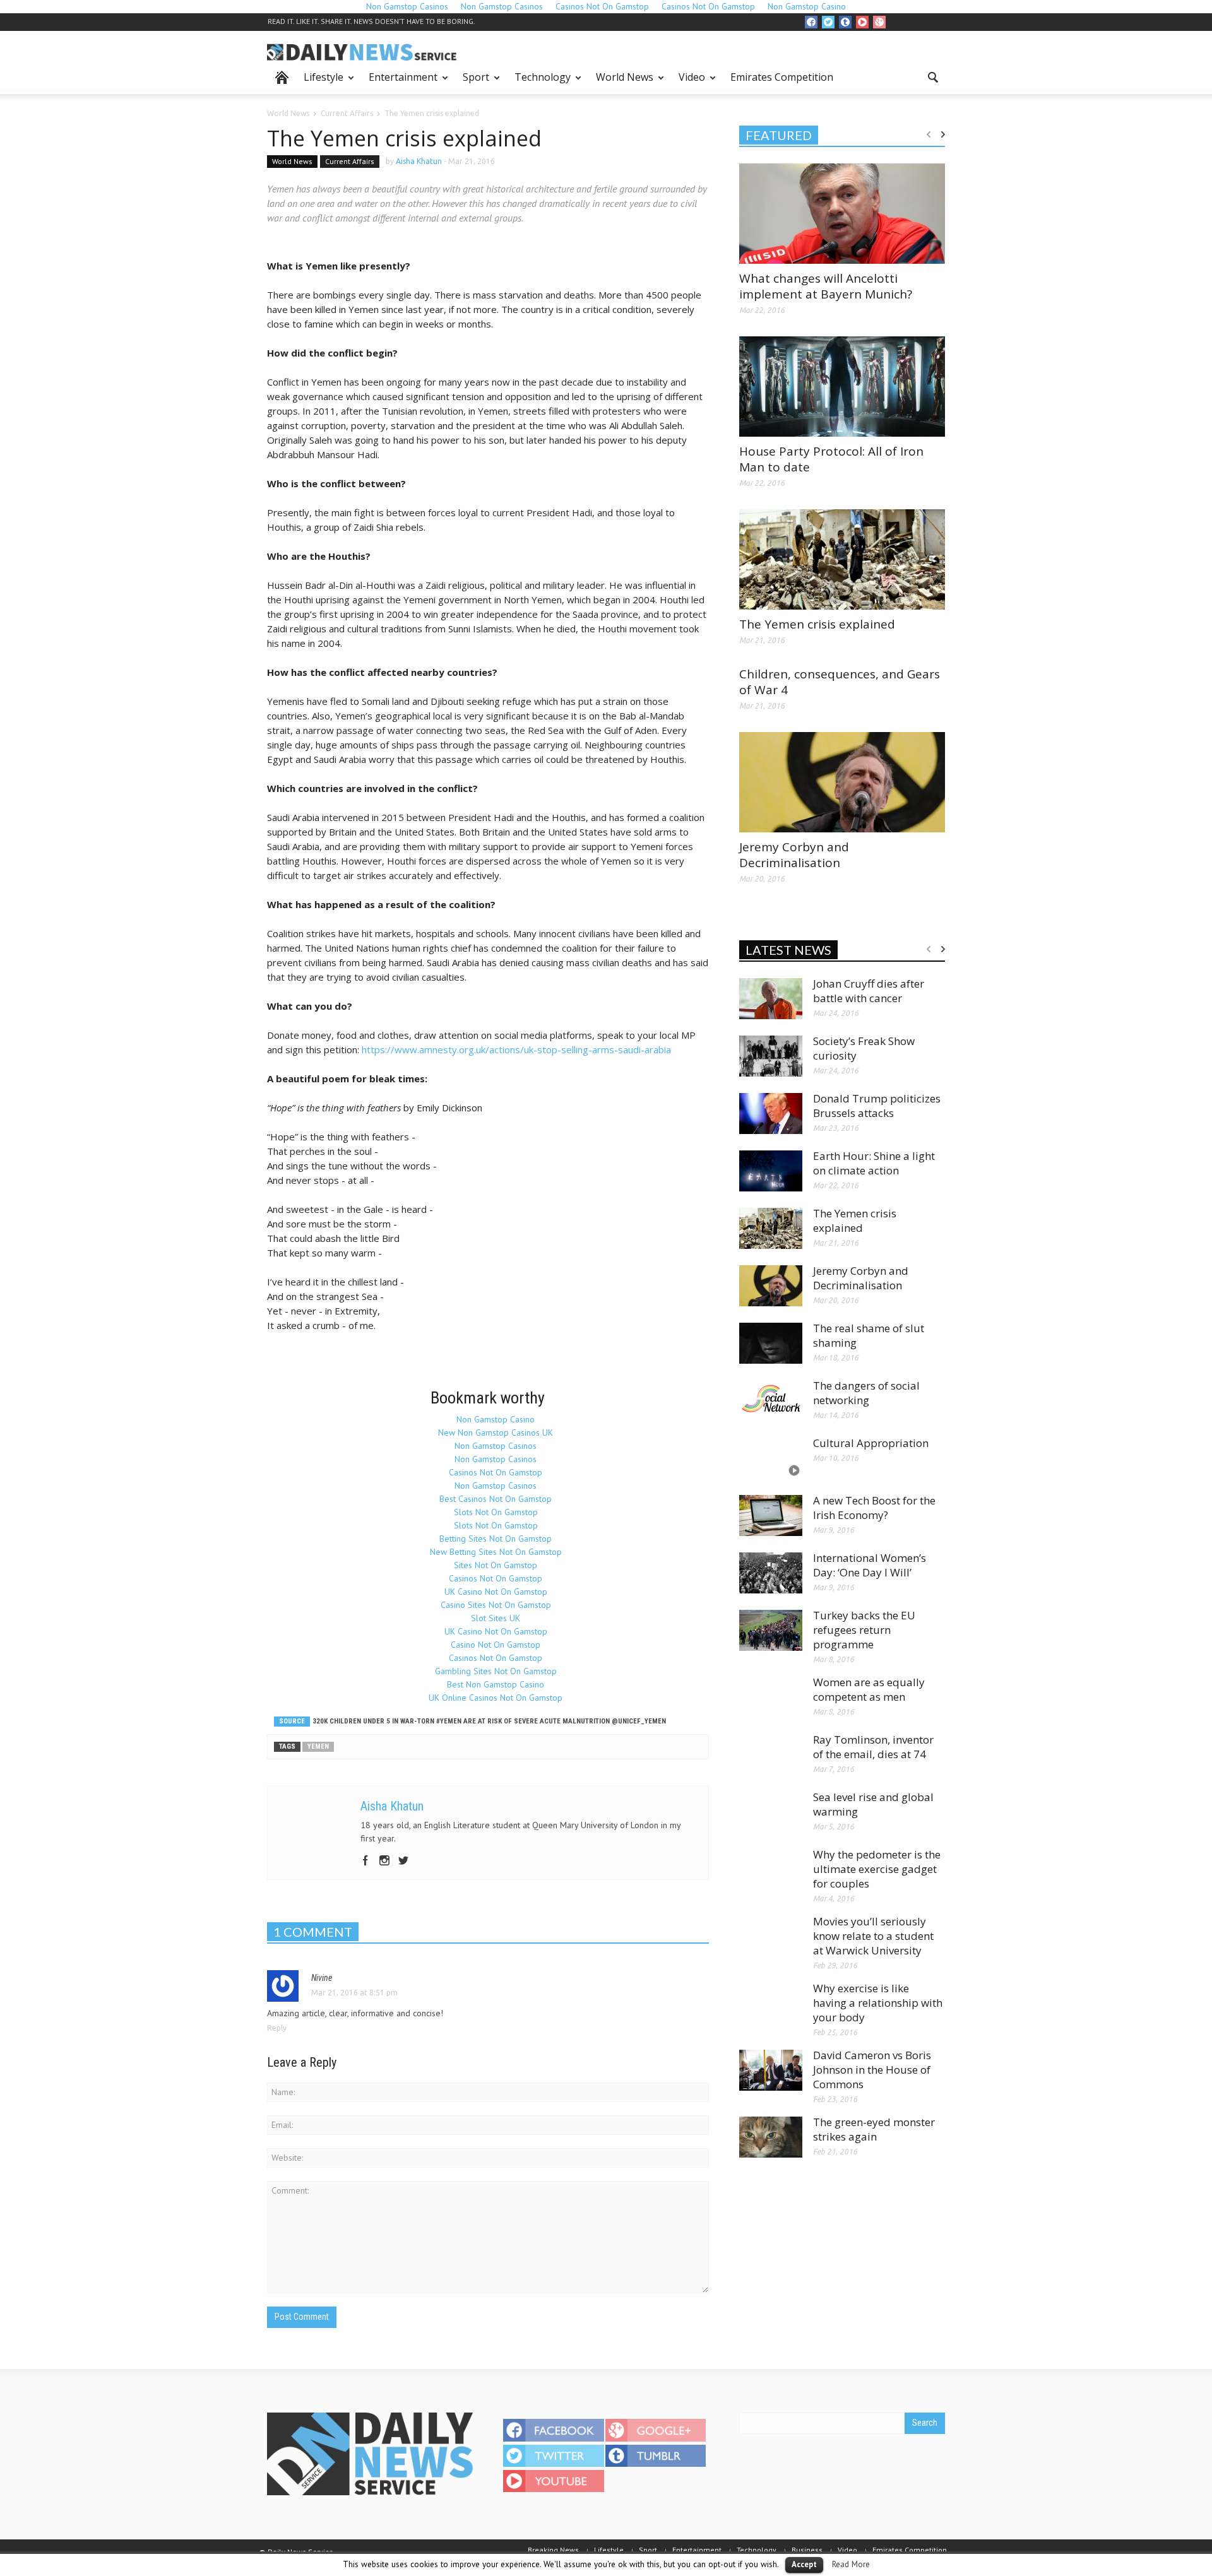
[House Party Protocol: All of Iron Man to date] (842, 386)
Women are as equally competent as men (869, 1689)
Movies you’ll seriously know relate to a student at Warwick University (873, 1936)
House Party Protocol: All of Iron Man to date (831, 459)
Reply (277, 2028)
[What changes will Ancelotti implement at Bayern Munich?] (842, 213)
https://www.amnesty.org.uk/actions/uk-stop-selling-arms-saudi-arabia (516, 1049)
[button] (932, 76)
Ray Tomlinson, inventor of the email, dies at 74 (873, 1747)
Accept (804, 2564)
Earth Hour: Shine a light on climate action (874, 1163)
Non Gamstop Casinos (496, 1446)
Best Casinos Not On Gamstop (496, 1499)
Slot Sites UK (496, 1618)
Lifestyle (320, 82)
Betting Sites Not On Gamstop (496, 1539)
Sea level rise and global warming (873, 1804)
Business (807, 2550)
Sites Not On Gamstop (496, 1565)
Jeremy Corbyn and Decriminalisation (794, 855)
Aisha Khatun (419, 161)
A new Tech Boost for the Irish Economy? (874, 1508)
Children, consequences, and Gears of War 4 (840, 682)
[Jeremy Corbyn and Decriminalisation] (842, 781)
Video (688, 82)
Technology (539, 82)
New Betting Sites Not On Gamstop (496, 1552)
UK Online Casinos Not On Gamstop (496, 1698)
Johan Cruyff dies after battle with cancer (869, 991)
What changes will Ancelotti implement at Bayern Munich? (826, 286)
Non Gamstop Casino (496, 1419)
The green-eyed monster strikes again (874, 2129)
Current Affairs (350, 161)
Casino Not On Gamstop (496, 1645)
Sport (472, 82)
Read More (851, 2564)
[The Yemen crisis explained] (842, 558)
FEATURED (779, 135)
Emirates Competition (782, 77)
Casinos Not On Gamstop (496, 1472)
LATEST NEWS (788, 950)
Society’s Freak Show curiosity (864, 1048)
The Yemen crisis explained (817, 624)
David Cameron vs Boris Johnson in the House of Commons (872, 2070)
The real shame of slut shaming (869, 1335)
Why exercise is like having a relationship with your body (878, 2003)
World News (621, 82)
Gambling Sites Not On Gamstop (496, 1671)
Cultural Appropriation (871, 1443)
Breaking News (553, 2550)
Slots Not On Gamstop (496, 1512)
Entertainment (400, 82)
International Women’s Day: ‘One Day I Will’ (870, 1565)
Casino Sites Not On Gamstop (496, 1605)
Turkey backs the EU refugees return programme (864, 1630)
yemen (318, 1746)
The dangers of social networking (866, 1393)
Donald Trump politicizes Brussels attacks (877, 1106)
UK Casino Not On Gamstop (496, 1592)
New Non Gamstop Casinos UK (496, 1433)
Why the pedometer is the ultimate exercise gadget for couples (877, 1869)
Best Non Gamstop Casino (496, 1684)
